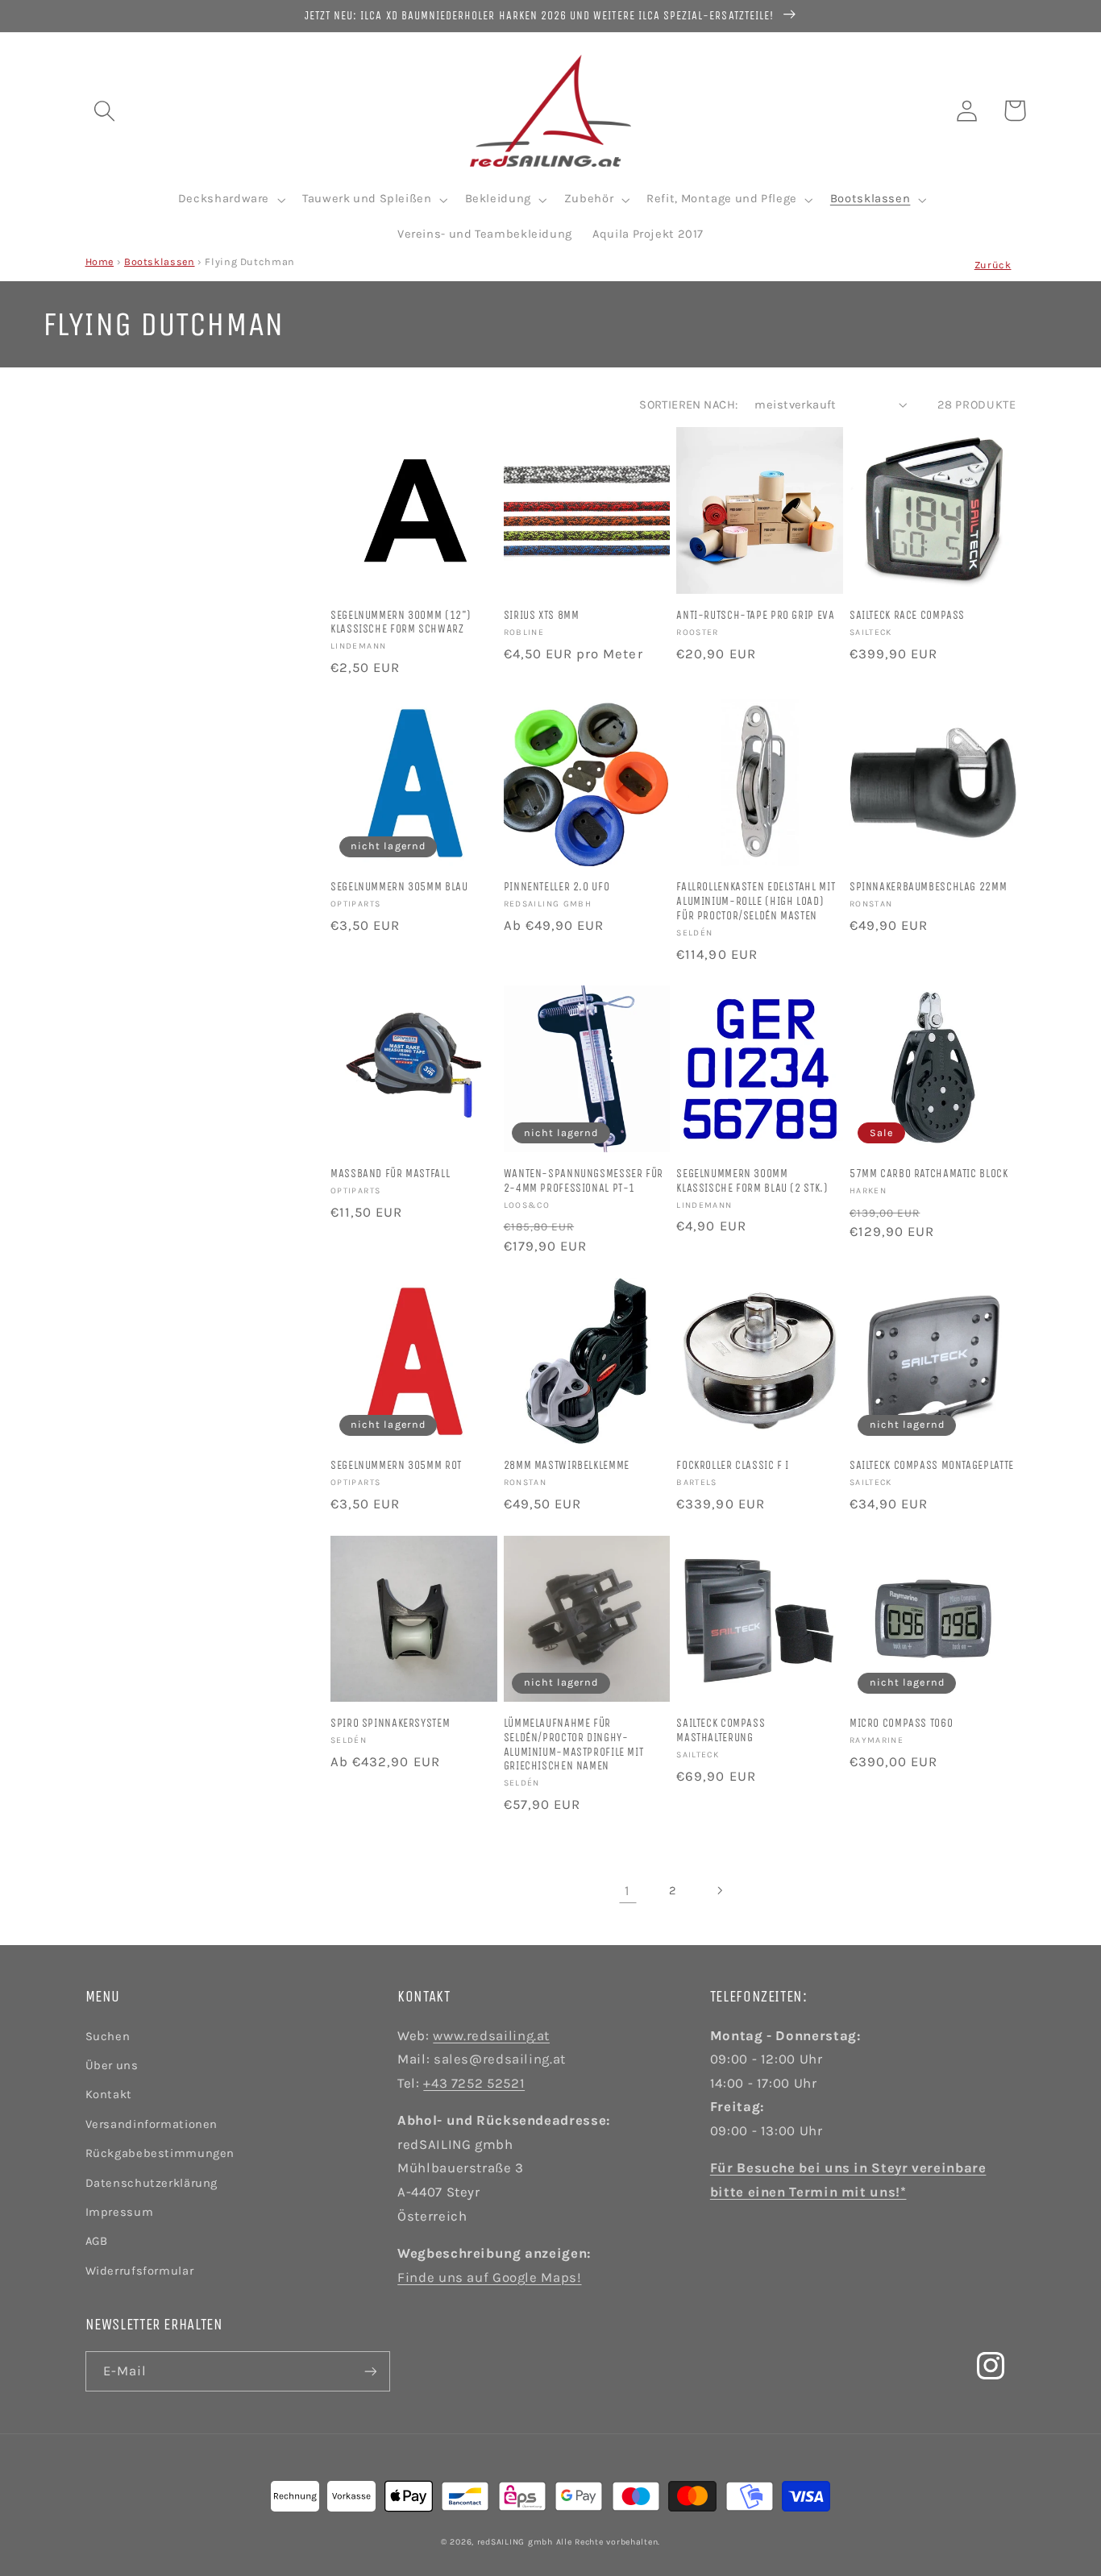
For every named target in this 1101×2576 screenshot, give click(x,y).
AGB (97, 2241)
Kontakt (109, 2095)
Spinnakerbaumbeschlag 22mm (928, 887)
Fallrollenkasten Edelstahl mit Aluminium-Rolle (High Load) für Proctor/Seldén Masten (756, 901)
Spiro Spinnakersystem (390, 1723)
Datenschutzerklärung (152, 2183)
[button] (104, 110)
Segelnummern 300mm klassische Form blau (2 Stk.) (752, 1181)
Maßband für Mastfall (390, 1174)
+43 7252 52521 (474, 2083)
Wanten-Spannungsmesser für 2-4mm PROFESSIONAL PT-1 (584, 1181)
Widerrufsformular (140, 2271)
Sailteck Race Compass (907, 615)
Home (100, 261)
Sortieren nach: (688, 405)
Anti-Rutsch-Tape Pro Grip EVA (755, 615)
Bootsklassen (160, 261)
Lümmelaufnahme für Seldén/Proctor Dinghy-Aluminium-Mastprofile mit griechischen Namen (574, 1744)
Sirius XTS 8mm (542, 615)
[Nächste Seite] (719, 1890)
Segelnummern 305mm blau (399, 887)
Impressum (120, 2212)
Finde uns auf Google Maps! (489, 2277)
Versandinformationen (152, 2124)
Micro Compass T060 (901, 1723)
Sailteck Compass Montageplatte (932, 1465)
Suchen (108, 2037)
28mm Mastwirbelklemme (567, 1465)
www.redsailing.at (491, 2036)
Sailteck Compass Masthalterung (721, 1730)
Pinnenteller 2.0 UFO (557, 887)
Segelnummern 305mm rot (396, 1465)
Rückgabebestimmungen (160, 2153)
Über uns (112, 2066)
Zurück (993, 265)
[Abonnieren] (370, 2371)
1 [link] (627, 1891)
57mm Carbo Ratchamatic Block (929, 1174)
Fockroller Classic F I (733, 1465)
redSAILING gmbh (515, 2542)
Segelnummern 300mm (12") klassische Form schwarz (401, 622)
